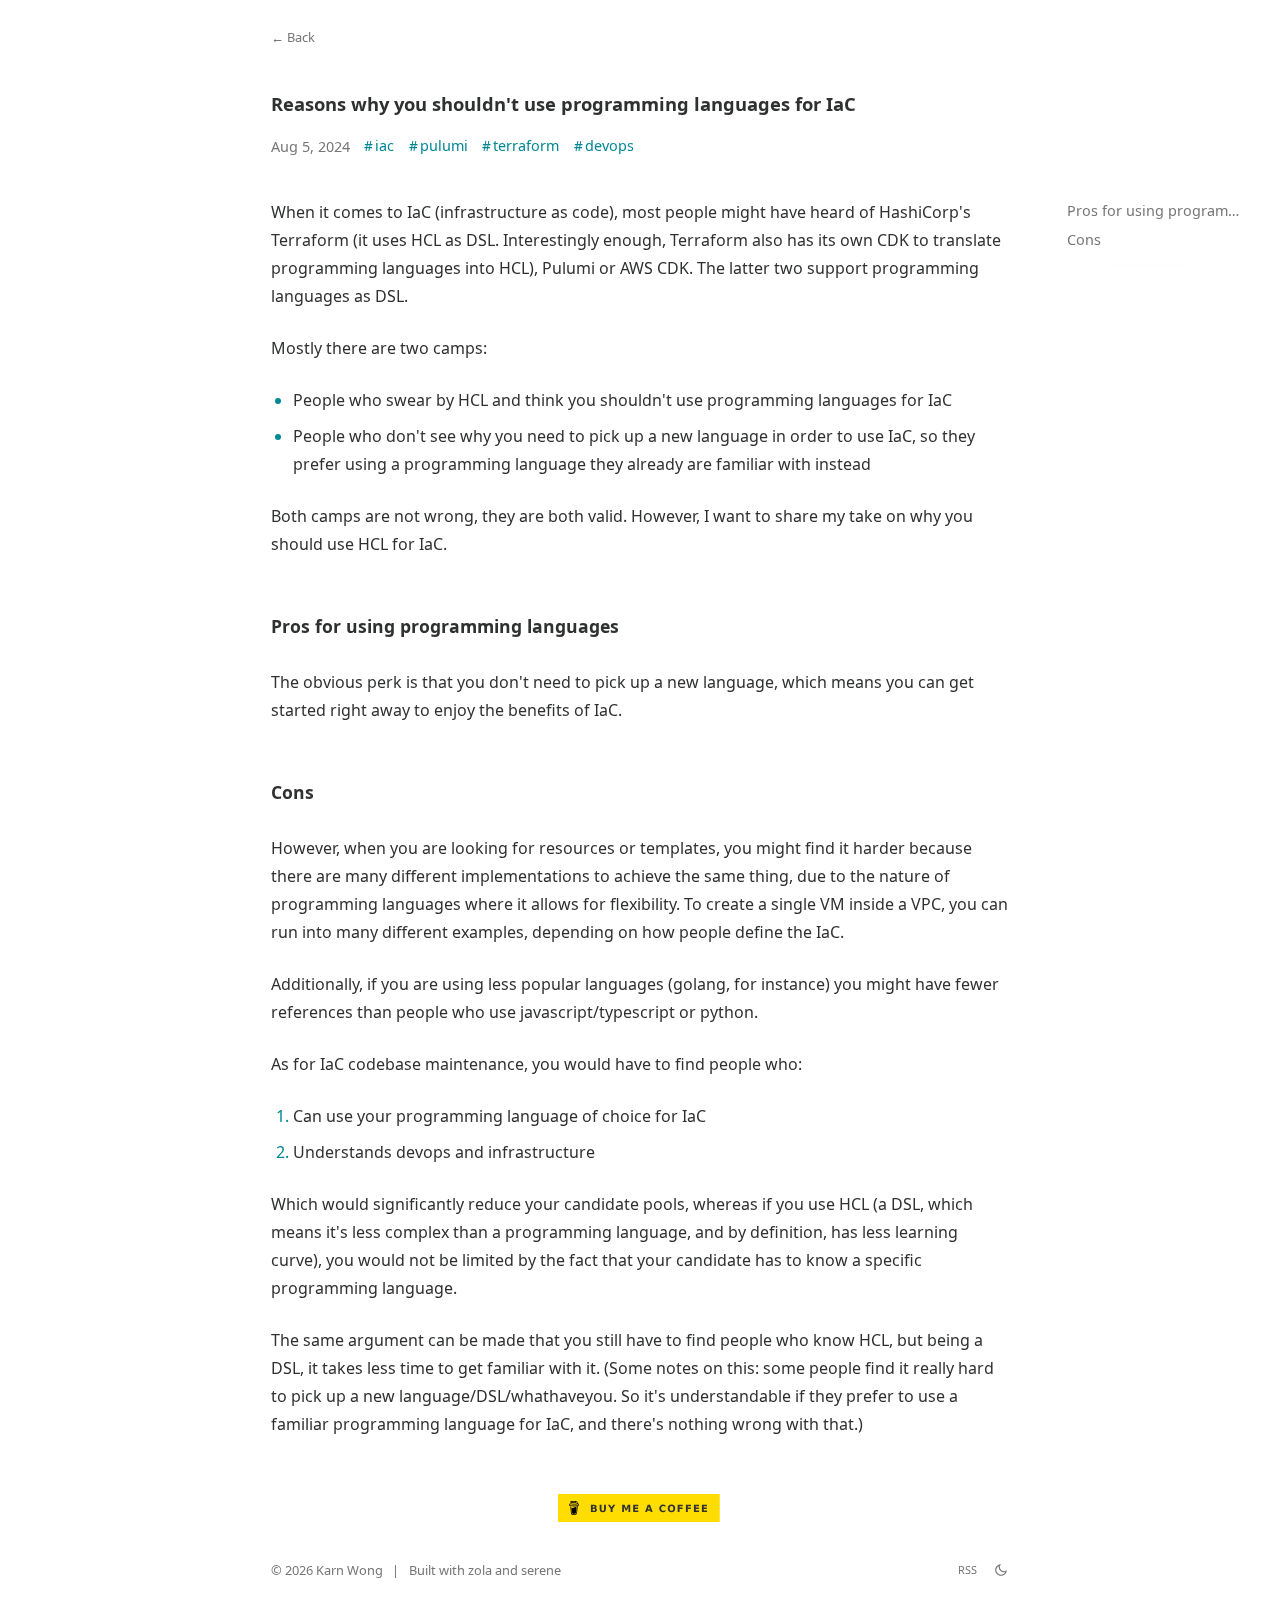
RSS (967, 1569)
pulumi (438, 146)
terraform (520, 146)
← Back (293, 37)
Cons (1084, 239)
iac (379, 146)
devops (604, 146)
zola (480, 1570)
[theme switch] (1001, 1570)
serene (541, 1570)
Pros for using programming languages (1166, 210)
